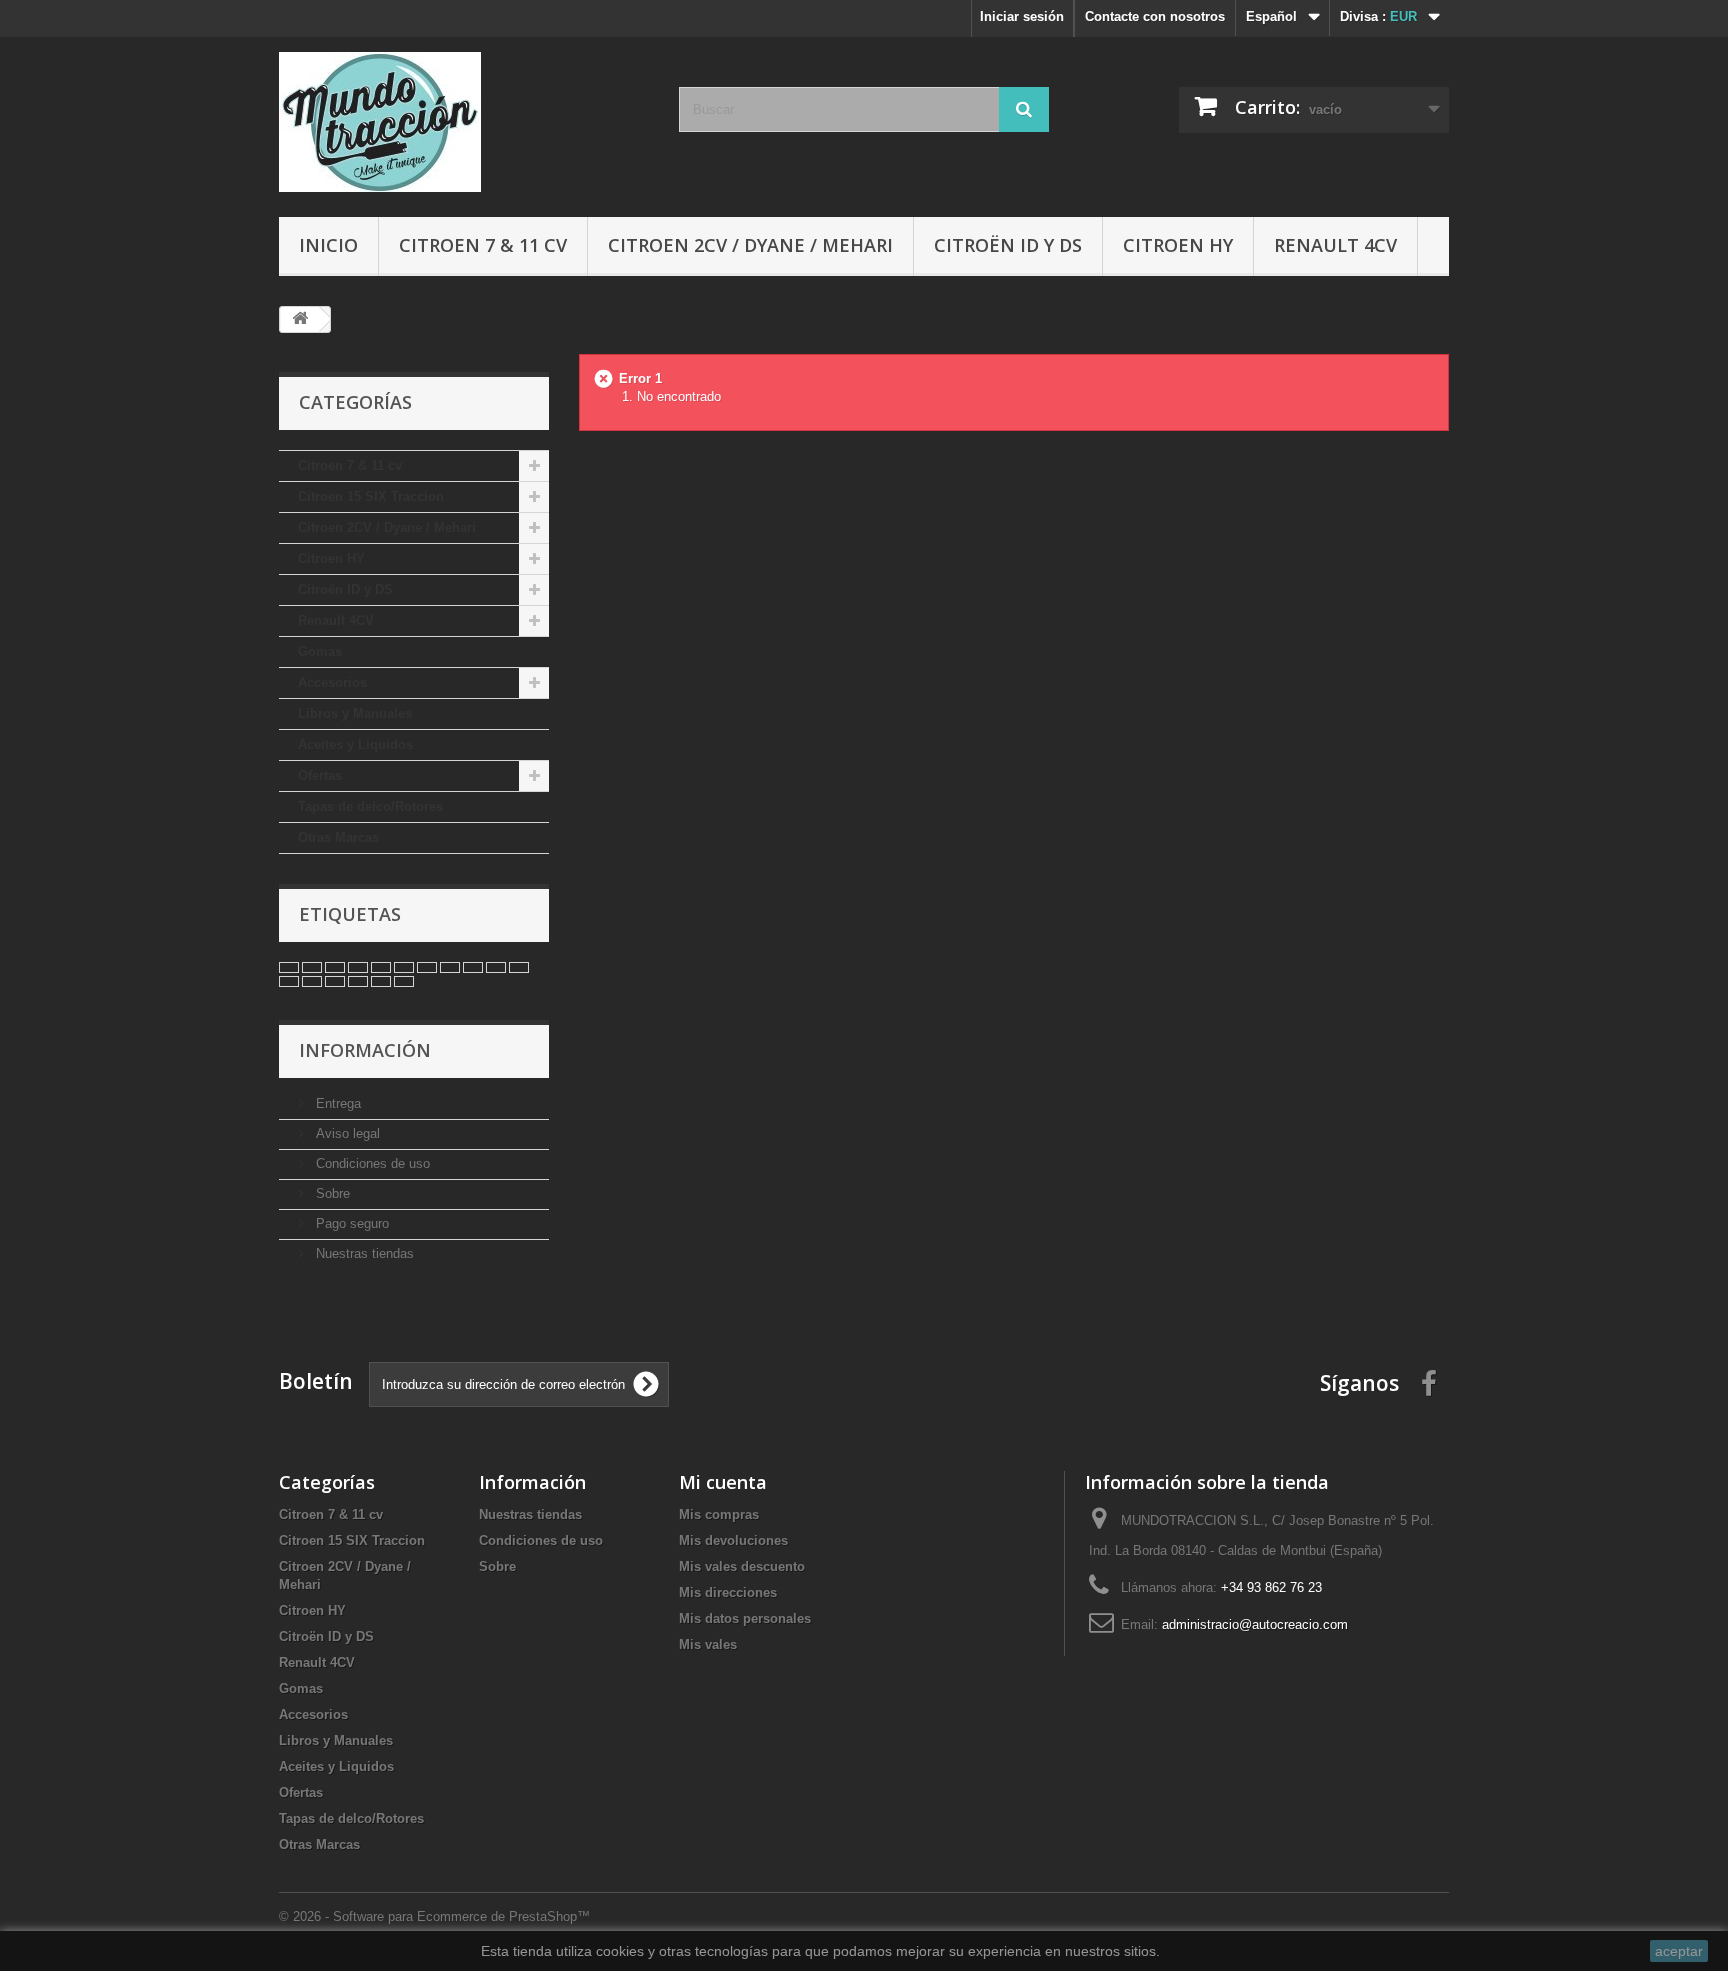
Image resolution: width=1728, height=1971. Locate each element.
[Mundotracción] (464, 122)
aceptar (1679, 1951)
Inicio (328, 245)
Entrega (336, 1103)
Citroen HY (1178, 245)
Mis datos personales (745, 1618)
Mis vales (708, 1644)
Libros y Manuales (355, 713)
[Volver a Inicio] (300, 319)
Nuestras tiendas (363, 1253)
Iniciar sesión (1022, 16)
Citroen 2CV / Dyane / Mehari (750, 245)
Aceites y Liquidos (355, 744)
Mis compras (719, 1514)
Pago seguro (350, 1223)
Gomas (320, 651)
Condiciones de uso (371, 1163)
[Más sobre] (289, 967)
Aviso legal (346, 1133)
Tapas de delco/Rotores (370, 806)
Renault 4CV (1335, 245)
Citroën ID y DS (1008, 245)
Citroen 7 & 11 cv (483, 245)
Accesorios (332, 682)
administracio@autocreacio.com (1255, 1624)
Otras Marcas (338, 837)
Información (365, 1050)
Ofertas (320, 775)
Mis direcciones (728, 1592)
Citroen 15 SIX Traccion (371, 496)
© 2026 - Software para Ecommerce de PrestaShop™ (434, 1916)
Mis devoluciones (733, 1540)
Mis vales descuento (742, 1566)
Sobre (331, 1193)
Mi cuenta (723, 1482)
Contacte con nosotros (1155, 16)
